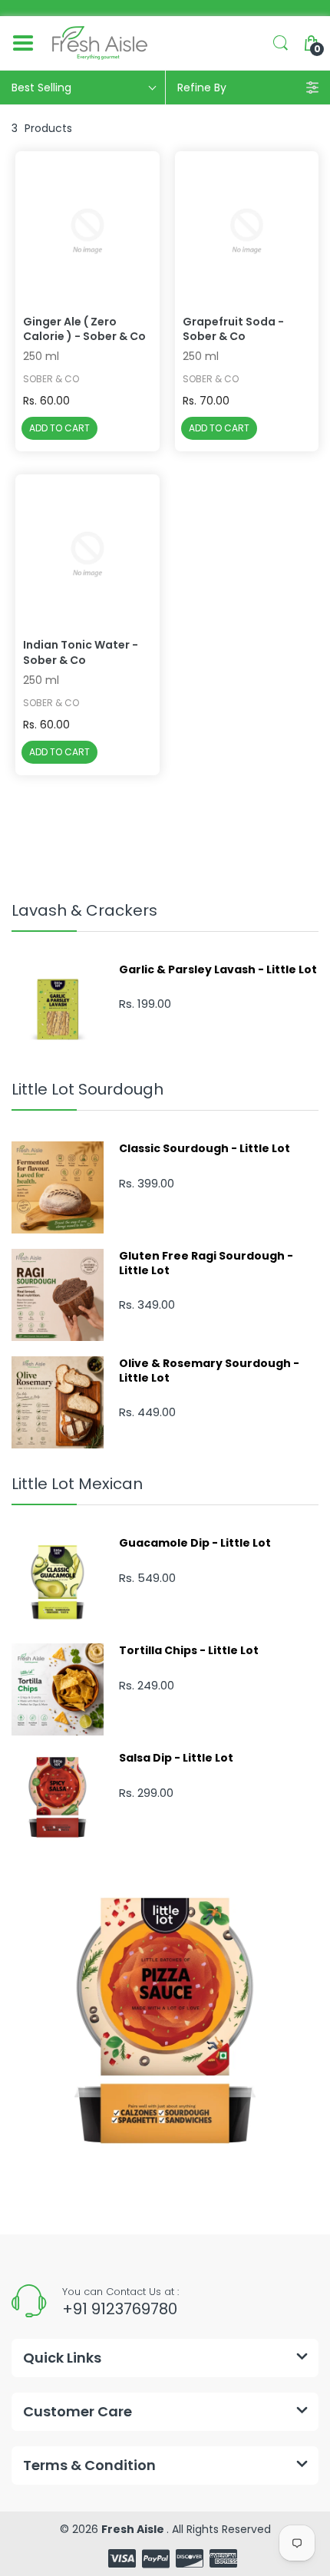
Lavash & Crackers (84, 910)
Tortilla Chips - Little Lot (189, 1650)
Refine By (202, 88)
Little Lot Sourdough (87, 1089)
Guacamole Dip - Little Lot (195, 1543)
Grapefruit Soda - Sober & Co (233, 330)
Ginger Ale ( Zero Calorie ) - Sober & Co (84, 330)
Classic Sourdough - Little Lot (205, 1148)
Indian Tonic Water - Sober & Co (81, 653)
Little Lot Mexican (77, 1484)
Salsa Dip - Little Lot (176, 1758)
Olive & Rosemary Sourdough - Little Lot (209, 1370)
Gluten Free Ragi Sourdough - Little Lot (206, 1263)
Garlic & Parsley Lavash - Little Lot (218, 969)
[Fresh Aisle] (100, 43)
